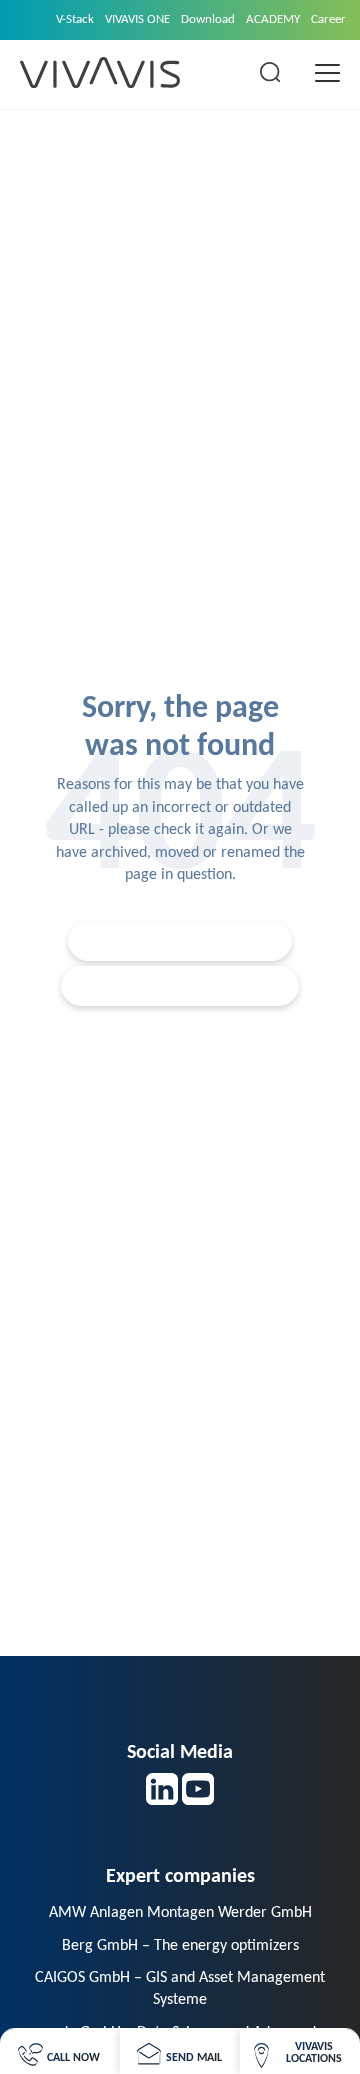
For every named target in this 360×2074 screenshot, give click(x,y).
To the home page (190, 940)
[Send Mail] (179, 2051)
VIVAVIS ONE (137, 19)
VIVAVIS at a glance (190, 985)
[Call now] (59, 2051)
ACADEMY (273, 19)
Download (208, 19)
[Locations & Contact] (300, 2051)
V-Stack (75, 19)
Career (328, 19)
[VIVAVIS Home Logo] (100, 72)
